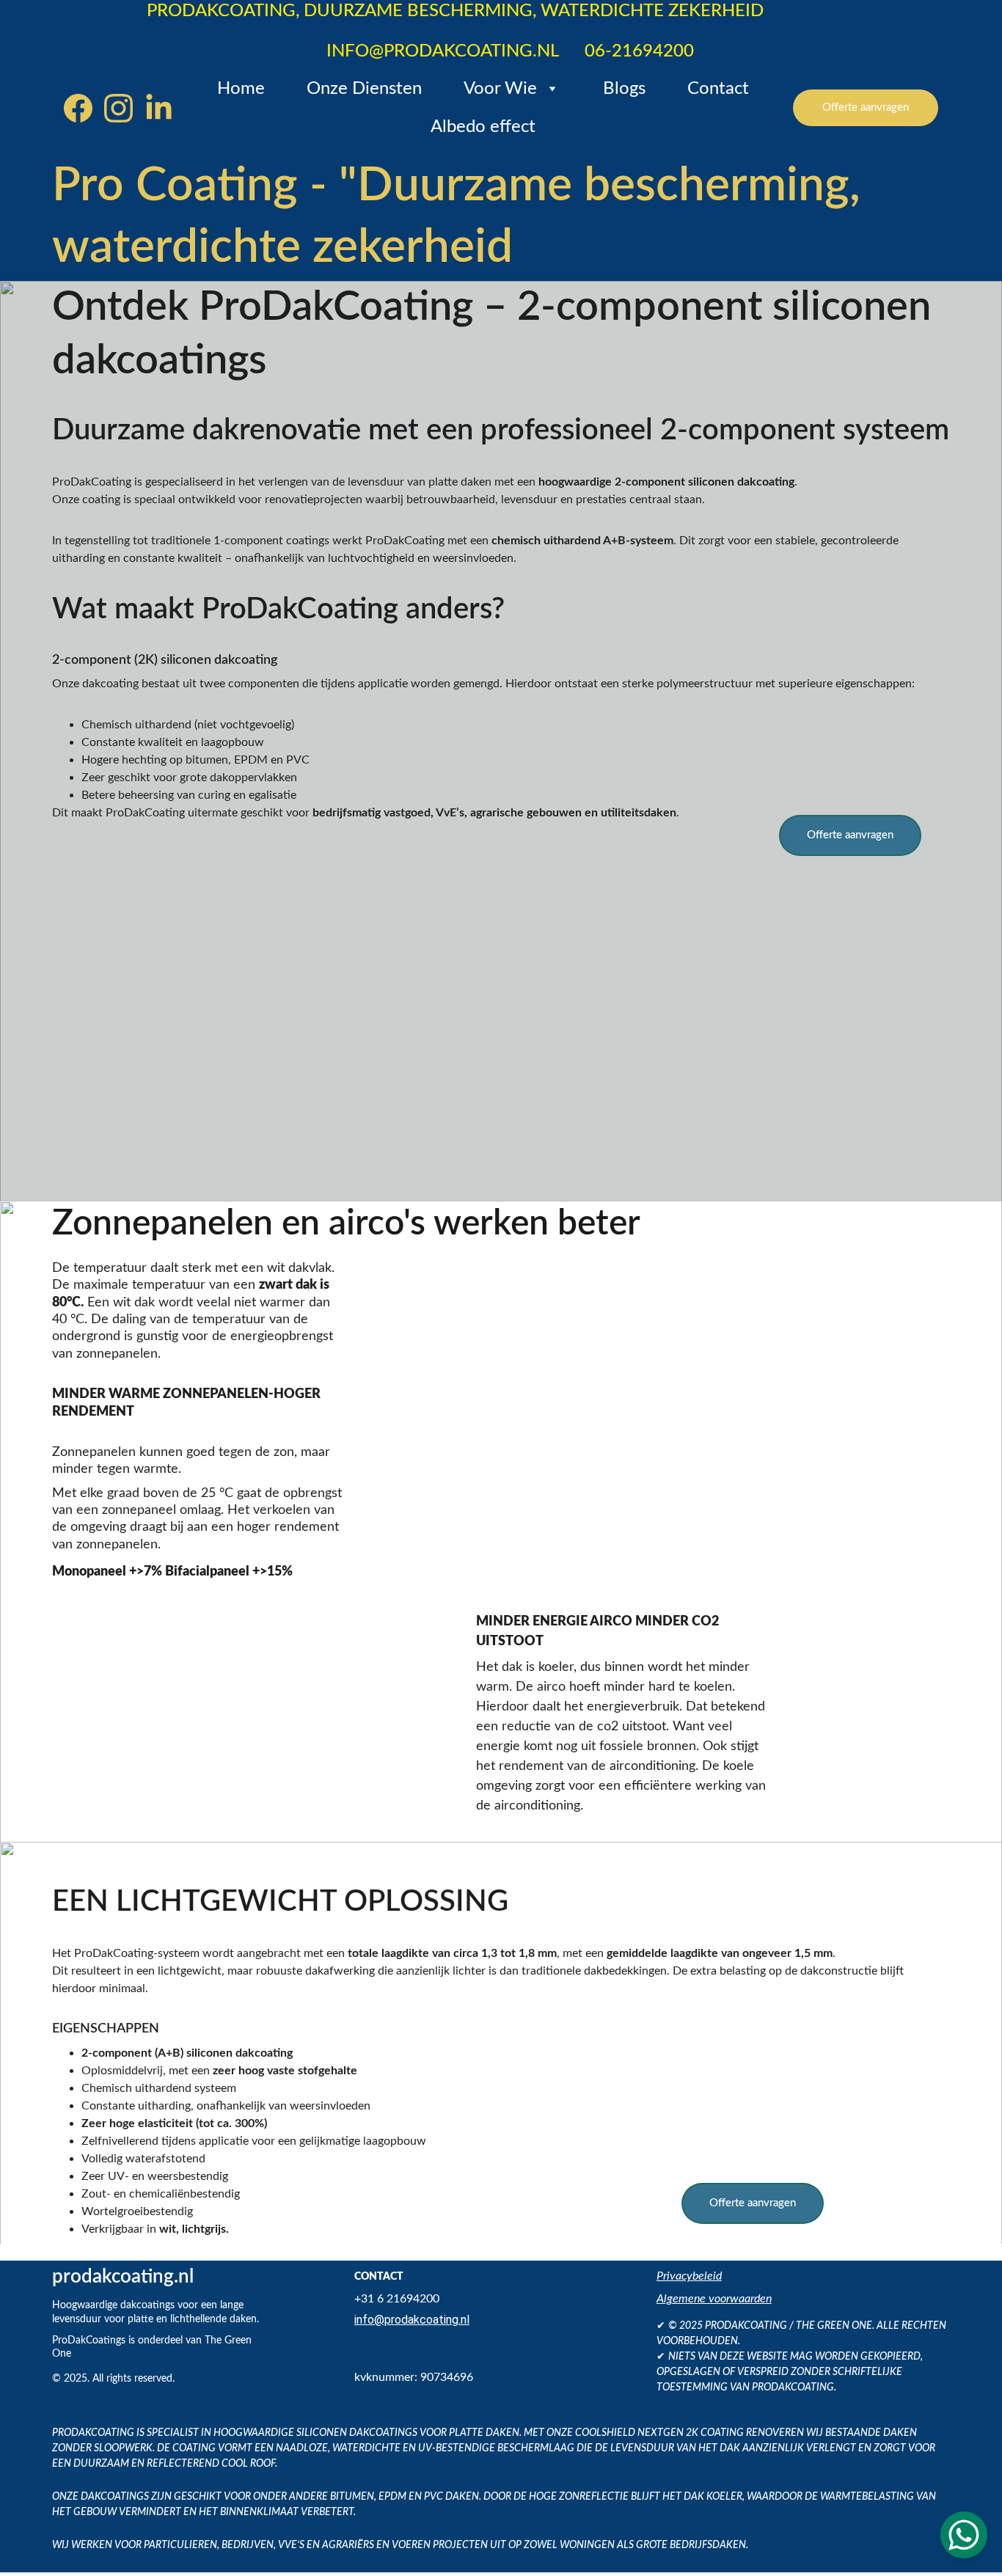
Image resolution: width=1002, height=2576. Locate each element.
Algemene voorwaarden (714, 2299)
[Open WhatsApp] (964, 2535)
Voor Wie (500, 89)
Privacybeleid (689, 2276)
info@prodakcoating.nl (412, 2320)
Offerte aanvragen (866, 107)
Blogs (624, 89)
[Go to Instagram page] (124, 108)
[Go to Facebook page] (84, 108)
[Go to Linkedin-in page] (159, 108)
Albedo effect (483, 127)
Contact (718, 89)
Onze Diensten (364, 89)
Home (241, 89)
